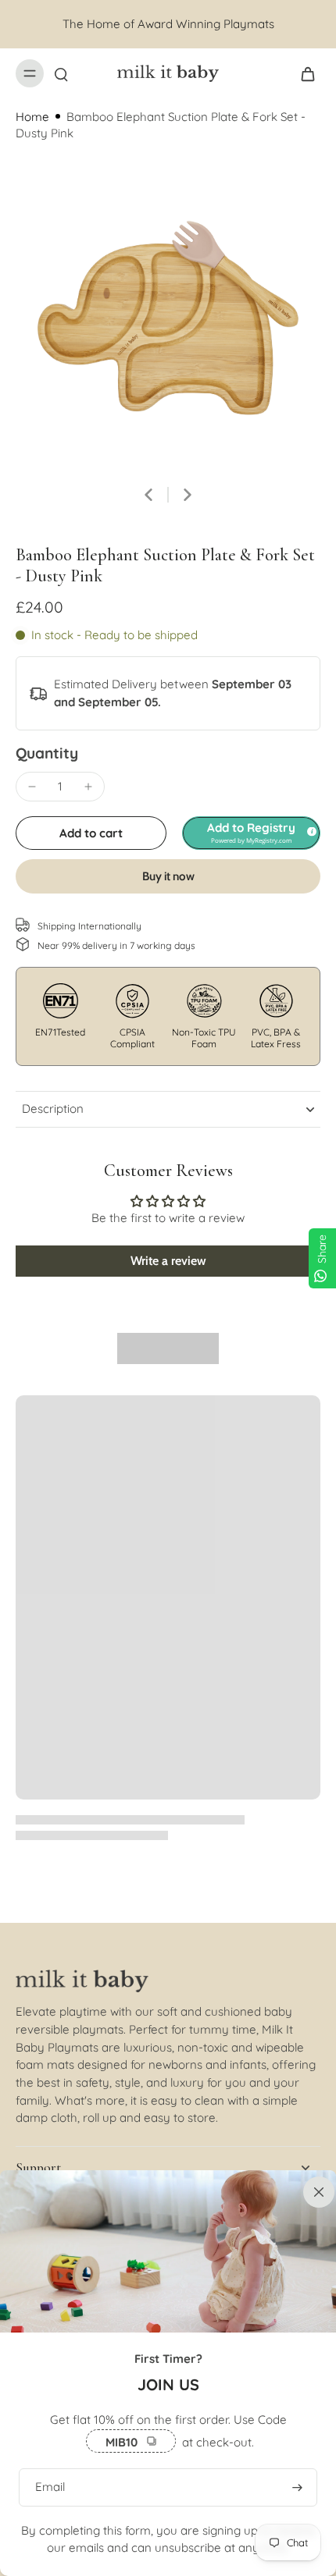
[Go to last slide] (148, 495)
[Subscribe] (297, 2487)
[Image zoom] (168, 318)
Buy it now (168, 876)
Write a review (168, 1261)
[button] (91, 833)
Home (32, 117)
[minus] (32, 787)
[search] (61, 73)
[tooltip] (309, 829)
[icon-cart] (303, 73)
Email (50, 2487)
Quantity (47, 753)
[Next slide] (188, 495)
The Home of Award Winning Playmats (168, 24)
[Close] (316, 2190)
